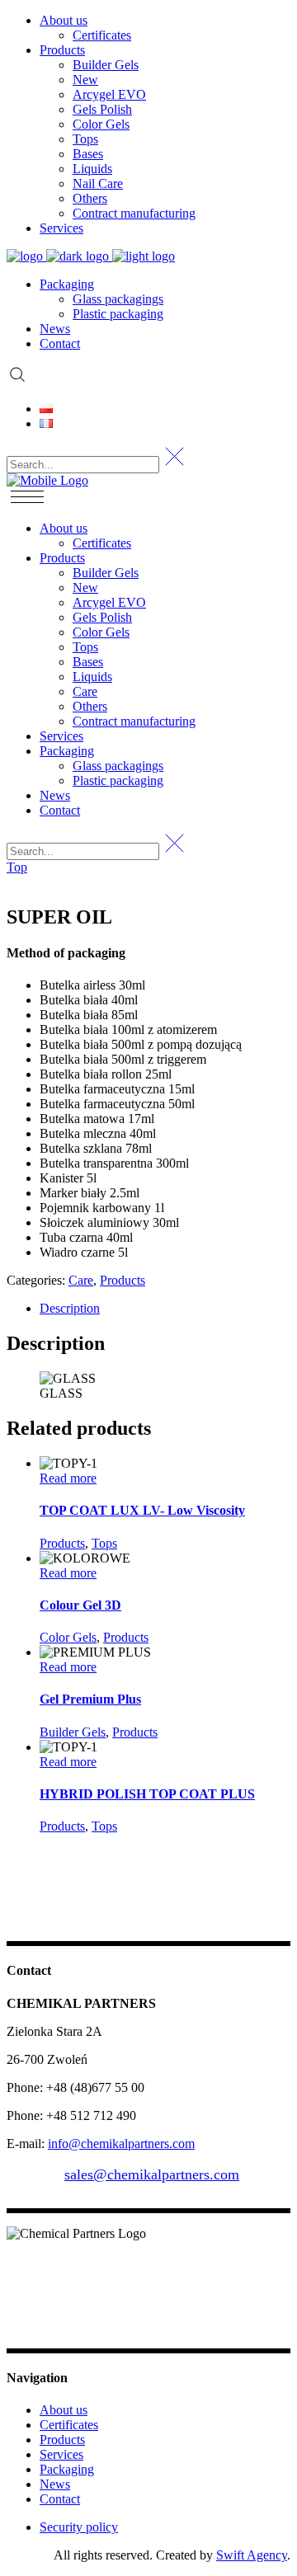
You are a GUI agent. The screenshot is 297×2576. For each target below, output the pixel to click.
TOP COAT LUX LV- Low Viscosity (142, 1510)
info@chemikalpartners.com (121, 2144)
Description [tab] (70, 1308)
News (55, 2484)
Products (123, 1280)
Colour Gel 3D (80, 1605)
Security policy (79, 2527)
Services (61, 2454)
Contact (60, 2499)
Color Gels (68, 1637)
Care (81, 1280)
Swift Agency (252, 2555)
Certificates (69, 2425)
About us (64, 2410)
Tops (104, 1543)
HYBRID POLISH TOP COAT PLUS (147, 1794)
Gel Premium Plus (90, 1699)
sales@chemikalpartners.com (152, 2174)
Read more (68, 1478)
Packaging (67, 2469)
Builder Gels (73, 1732)
